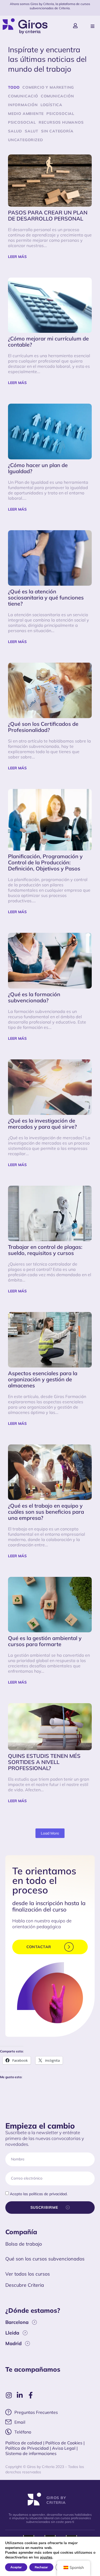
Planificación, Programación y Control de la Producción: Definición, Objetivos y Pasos (45, 862)
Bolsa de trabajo (24, 2244)
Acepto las (39, 2194)
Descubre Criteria (25, 2285)
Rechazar (41, 2567)
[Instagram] (9, 2395)
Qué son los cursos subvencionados (45, 2259)
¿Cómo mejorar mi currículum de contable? (48, 342)
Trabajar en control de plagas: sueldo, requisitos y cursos (45, 1250)
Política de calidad (24, 2443)
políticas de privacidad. (48, 2194)
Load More (50, 1833)
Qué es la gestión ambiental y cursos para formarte (45, 1641)
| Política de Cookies (62, 2443)
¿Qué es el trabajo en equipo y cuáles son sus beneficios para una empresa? (46, 1512)
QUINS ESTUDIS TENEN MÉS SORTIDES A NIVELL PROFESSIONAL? (44, 1762)
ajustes (46, 2557)
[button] (93, 26)
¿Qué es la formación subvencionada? (34, 997)
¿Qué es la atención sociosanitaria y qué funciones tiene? (46, 598)
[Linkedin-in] (20, 2395)
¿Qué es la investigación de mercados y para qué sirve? (42, 1124)
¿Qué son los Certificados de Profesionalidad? (43, 727)
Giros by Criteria (56, 2500)
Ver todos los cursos (28, 2274)
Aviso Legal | (65, 2448)
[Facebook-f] (31, 2395)
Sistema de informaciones (31, 2453)
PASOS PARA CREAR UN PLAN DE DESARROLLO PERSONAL (48, 216)
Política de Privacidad (27, 2448)
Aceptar (16, 2567)
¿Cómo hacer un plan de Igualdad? (38, 468)
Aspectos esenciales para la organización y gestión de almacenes (43, 1379)
